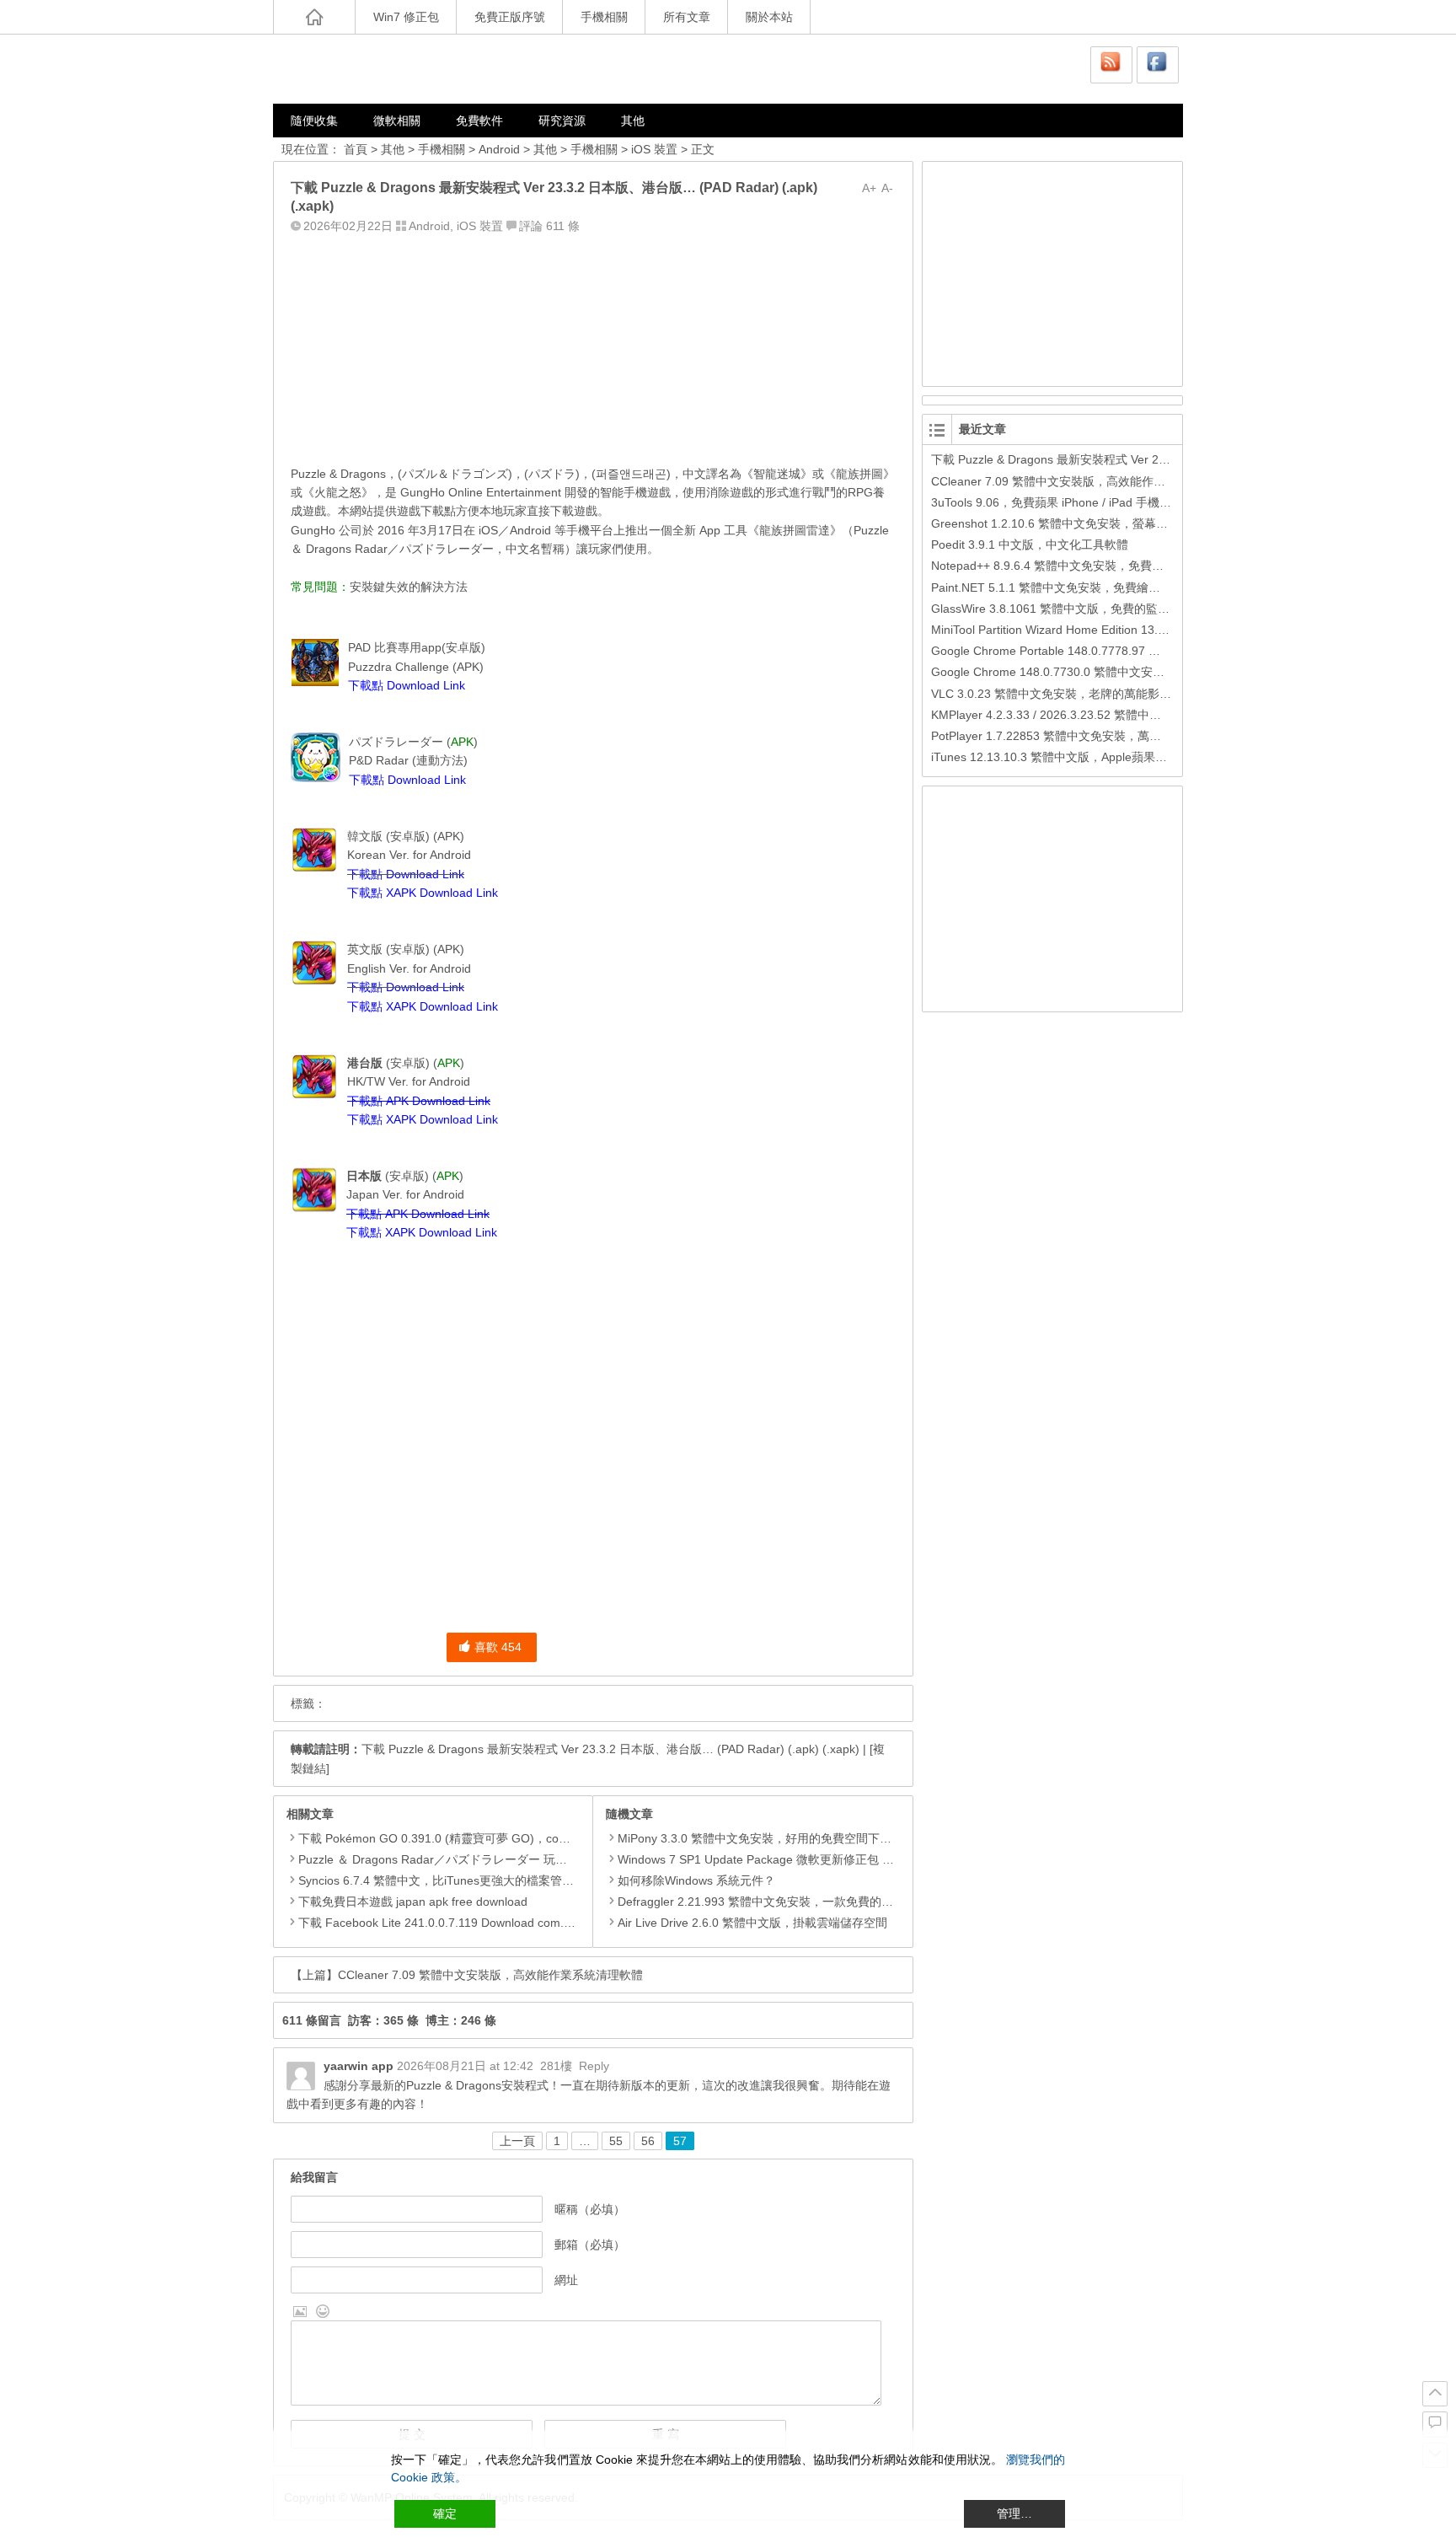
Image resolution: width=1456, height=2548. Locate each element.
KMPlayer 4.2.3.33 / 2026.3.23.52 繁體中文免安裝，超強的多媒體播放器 (1123, 715)
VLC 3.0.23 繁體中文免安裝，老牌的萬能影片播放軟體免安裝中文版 (1110, 694)
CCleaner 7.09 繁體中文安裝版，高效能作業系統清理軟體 (490, 1975)
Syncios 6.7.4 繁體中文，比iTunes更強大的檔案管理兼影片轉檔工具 (477, 1880)
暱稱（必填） (590, 2209)
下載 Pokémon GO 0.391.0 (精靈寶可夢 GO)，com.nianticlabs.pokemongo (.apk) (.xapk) (534, 1838)
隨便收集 (314, 121)
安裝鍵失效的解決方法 (409, 587)
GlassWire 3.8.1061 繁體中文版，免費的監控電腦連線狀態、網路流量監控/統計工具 (1152, 609)
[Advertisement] (593, 345)
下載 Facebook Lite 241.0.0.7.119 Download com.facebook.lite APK (477, 1923)
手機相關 (604, 17)
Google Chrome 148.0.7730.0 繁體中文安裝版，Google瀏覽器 (1097, 672)
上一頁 (517, 2141)
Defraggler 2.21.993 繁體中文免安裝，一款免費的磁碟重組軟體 (785, 1902)
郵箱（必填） (590, 2245)
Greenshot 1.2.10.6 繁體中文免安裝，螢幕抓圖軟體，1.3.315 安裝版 (1113, 523)
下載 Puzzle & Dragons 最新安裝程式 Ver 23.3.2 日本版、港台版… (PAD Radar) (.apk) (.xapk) (610, 1749)
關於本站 (769, 17)
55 (616, 2141)
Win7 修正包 (406, 17)
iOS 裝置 (654, 149)
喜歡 (498, 1647)
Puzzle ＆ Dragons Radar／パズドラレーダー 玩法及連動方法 (462, 1859)
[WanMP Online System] (374, 69)
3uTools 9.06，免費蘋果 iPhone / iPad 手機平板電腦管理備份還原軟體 (1116, 502)
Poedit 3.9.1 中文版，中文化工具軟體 (1030, 544)
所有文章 (687, 17)
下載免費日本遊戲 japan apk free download (413, 1902)
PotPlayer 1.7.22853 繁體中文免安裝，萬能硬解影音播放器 (1087, 736)
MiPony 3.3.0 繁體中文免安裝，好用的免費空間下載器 (760, 1838)
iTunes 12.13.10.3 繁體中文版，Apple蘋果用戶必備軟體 (1079, 757)
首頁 (356, 149)
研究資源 (562, 121)
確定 (445, 2513)
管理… (1014, 2513)
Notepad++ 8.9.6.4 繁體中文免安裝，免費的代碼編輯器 (1077, 566)
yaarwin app (359, 2066)
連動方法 (440, 760)
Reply (594, 2066)
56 (648, 2141)
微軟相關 (397, 121)
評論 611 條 (549, 226)
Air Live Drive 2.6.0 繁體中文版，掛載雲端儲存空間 (752, 1923)
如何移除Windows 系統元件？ (696, 1880)
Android (499, 149)
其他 (633, 121)
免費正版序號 (510, 17)
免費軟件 (479, 121)
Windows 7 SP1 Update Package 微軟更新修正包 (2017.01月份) (788, 1859)
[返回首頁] (314, 17)
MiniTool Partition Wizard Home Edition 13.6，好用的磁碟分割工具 (1107, 630)
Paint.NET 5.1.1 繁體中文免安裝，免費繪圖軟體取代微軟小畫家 (1099, 587)
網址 (566, 2280)
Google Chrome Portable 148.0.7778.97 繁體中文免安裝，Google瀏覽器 (1124, 651)
